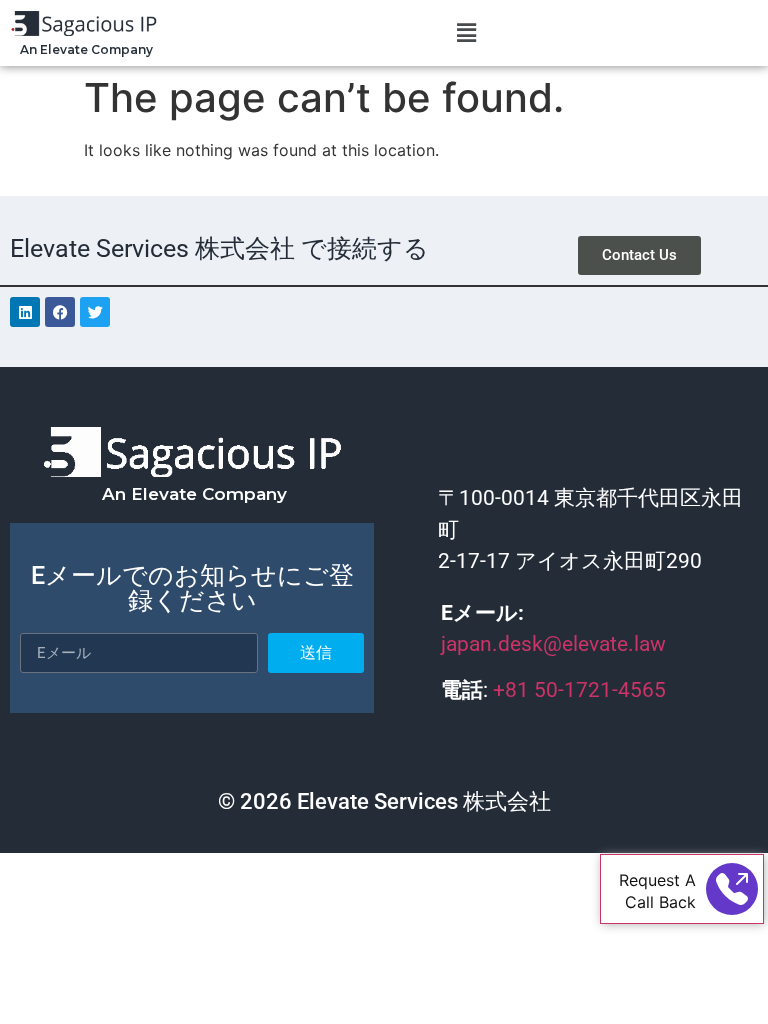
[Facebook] (60, 312)
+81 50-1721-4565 (582, 690)
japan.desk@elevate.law (553, 644)
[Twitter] (95, 312)
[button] (466, 32)
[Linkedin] (25, 312)
